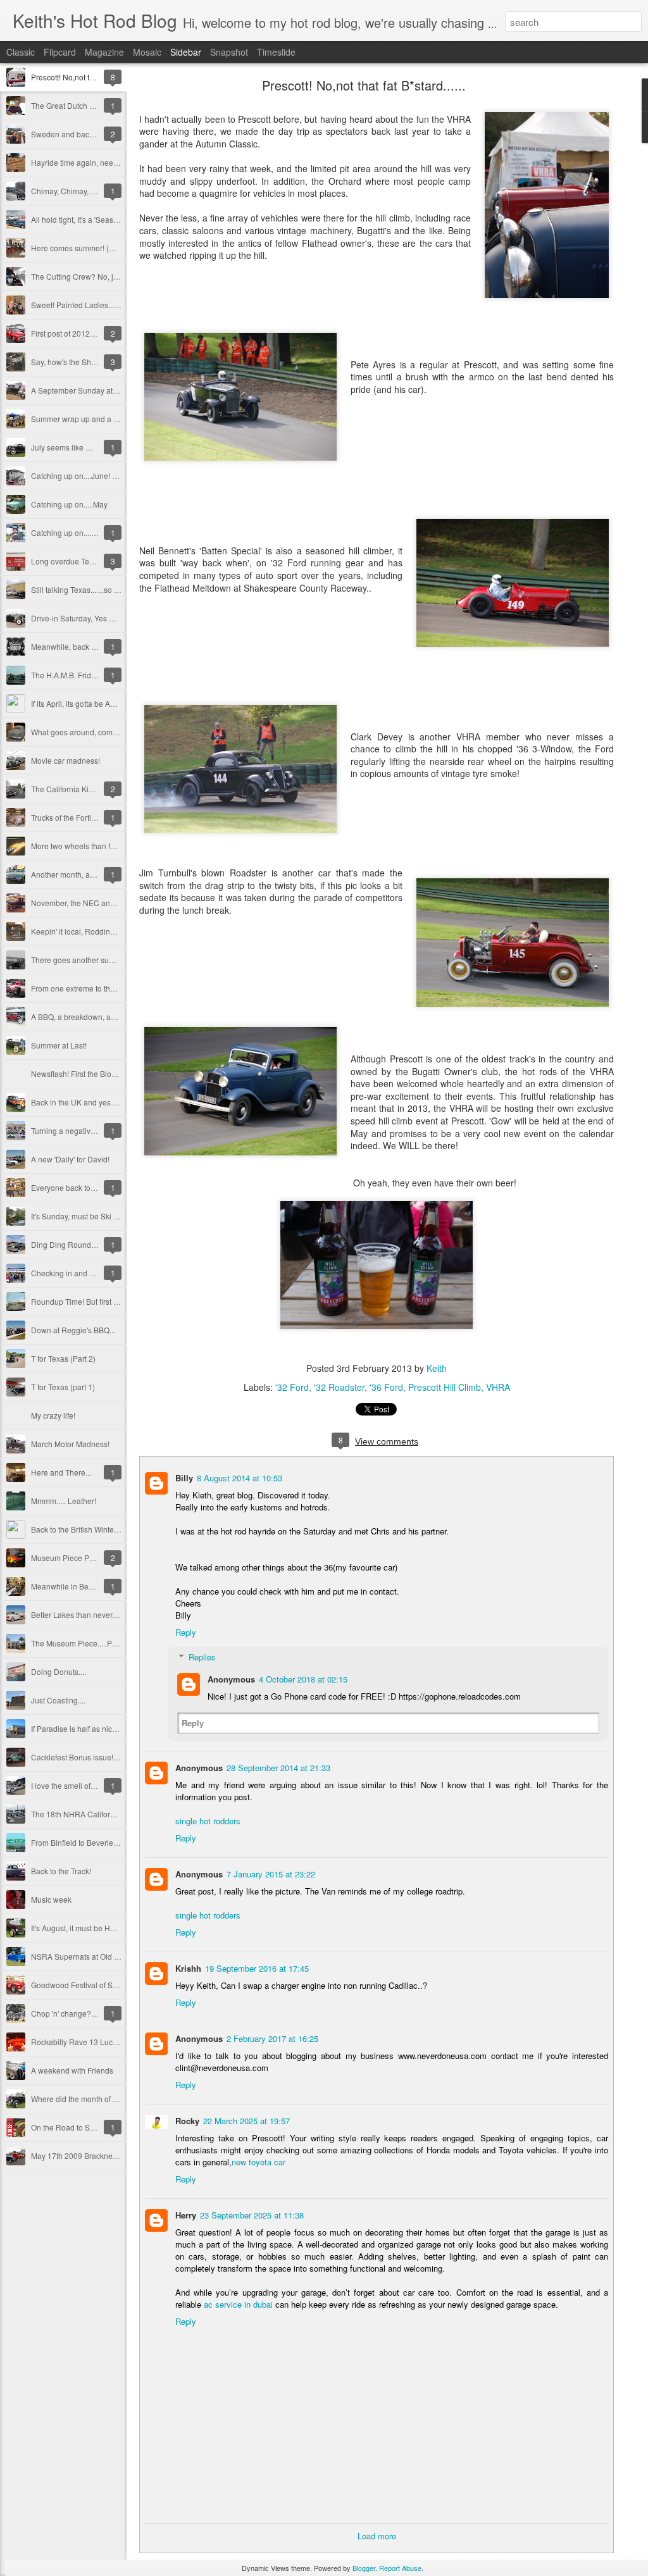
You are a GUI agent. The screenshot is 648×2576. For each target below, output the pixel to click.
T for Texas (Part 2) (63, 1358)
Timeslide (276, 52)
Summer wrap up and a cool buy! (88, 419)
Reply (186, 1632)
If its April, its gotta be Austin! (80, 703)
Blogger (364, 2568)
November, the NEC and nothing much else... (108, 903)
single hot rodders (208, 1821)
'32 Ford (292, 1387)
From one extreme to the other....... (89, 988)
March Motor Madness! (70, 1444)
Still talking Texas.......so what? (83, 589)
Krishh (188, 1968)
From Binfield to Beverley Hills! (84, 1842)
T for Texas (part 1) (63, 1387)
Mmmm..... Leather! (64, 1501)
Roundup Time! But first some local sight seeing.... (116, 1301)
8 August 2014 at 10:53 (240, 1478)
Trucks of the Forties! (66, 817)
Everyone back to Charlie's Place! (89, 1187)
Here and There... (61, 1472)
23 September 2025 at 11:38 (252, 2215)
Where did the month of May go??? (91, 2099)
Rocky (187, 2121)
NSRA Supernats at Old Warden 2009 (96, 1956)
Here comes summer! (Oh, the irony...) (96, 248)
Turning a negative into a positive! (89, 1130)
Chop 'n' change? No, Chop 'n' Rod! (92, 2013)
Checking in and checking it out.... (89, 1273)
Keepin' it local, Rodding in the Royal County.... (111, 931)
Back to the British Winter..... (78, 1529)
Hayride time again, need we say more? (99, 162)
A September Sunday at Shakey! (87, 390)
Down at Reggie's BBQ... (73, 1330)
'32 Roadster (339, 1387)
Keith (437, 1368)
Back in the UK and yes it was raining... (97, 1102)
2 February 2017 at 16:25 (272, 2038)
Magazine (104, 52)
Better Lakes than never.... (75, 1615)
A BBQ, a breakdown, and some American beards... (119, 1017)
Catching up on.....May (69, 504)
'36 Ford (386, 1387)
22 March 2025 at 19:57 (246, 2121)
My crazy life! (53, 1415)
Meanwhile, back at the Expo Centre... (96, 646)
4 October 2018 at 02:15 (303, 1679)
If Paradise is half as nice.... (78, 1728)
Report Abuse (400, 2568)
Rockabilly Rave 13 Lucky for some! (92, 2042)
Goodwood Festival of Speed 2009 (90, 1985)
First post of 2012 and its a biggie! (89, 333)
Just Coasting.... (58, 1700)
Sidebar (186, 52)
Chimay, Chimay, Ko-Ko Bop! (80, 191)
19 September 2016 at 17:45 (257, 1968)
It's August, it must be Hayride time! (90, 1928)
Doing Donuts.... (59, 1671)
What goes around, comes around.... (93, 732)
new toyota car (259, 2162)
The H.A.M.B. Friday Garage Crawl (90, 675)
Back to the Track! (61, 1871)
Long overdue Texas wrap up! (82, 561)
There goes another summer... (82, 960)
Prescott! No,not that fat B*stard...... (90, 77)
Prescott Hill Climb (445, 1387)
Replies (202, 1657)
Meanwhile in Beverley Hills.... (83, 1586)
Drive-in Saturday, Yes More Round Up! (98, 618)
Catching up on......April (71, 532)
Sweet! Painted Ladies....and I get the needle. (109, 305)
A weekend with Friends (72, 2070)
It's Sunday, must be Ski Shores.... (88, 1216)
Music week (51, 1899)
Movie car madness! (65, 760)
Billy (184, 1478)
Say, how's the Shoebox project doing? (97, 362)
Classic (21, 52)
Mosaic (147, 52)
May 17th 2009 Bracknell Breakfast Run (99, 2156)
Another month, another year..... (84, 874)
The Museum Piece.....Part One (84, 1643)
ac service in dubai (238, 2304)
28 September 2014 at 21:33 (278, 1768)
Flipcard (60, 52)
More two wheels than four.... (80, 846)
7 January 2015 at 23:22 (271, 1874)
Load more (377, 2536)
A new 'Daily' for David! (70, 1159)
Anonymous (231, 1679)
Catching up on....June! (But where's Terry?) (106, 476)
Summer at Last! (59, 1045)
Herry (186, 2215)
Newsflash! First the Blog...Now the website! (106, 1073)
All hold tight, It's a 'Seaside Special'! (93, 219)
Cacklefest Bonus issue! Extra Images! (97, 1757)
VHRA (498, 1387)
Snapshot (229, 52)
